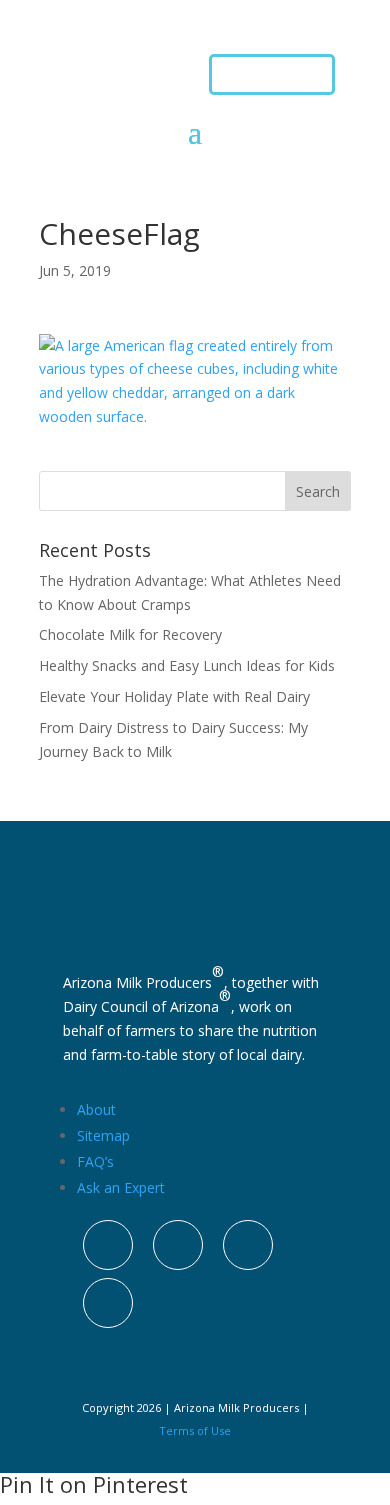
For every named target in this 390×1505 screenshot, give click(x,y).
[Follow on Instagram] (108, 1245)
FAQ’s (95, 1161)
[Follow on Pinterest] (248, 1245)
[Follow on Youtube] (108, 1303)
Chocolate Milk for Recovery (130, 634)
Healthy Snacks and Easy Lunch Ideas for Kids (187, 665)
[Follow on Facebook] (178, 1245)
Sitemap (103, 1135)
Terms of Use (195, 1430)
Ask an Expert (121, 1187)
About (96, 1109)
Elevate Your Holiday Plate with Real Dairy (174, 696)
